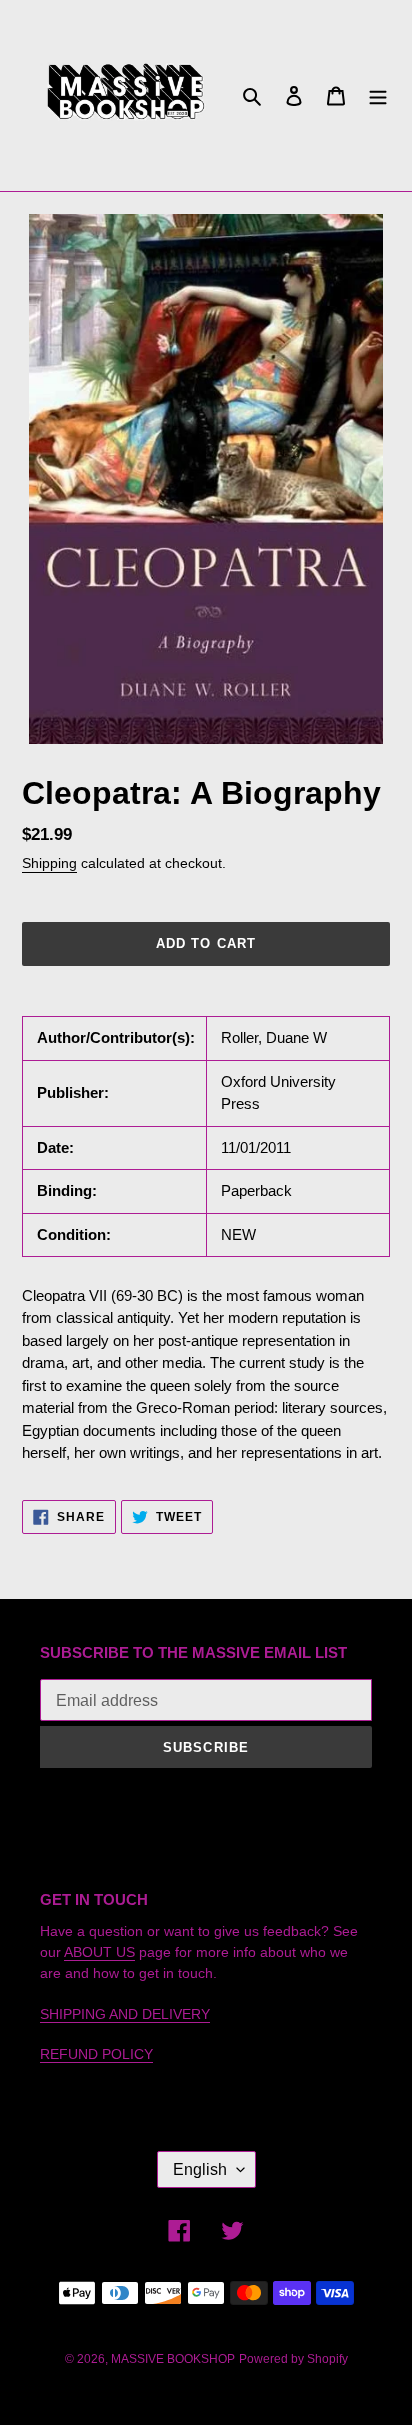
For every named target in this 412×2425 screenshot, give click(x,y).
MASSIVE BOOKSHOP (173, 2359)
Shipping (49, 863)
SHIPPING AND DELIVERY (125, 2014)
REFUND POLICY (96, 2054)
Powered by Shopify (293, 2359)
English (200, 2169)
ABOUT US (99, 1952)
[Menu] (378, 95)
